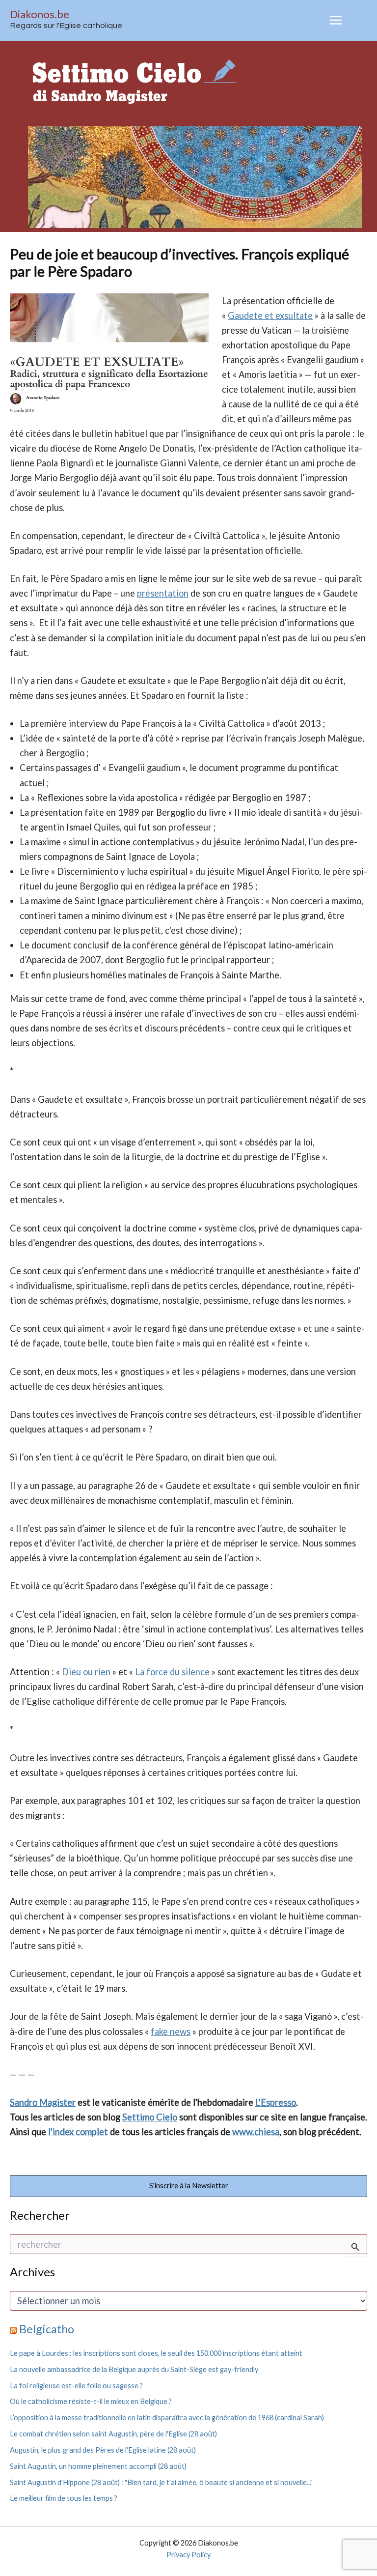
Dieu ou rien (86, 1672)
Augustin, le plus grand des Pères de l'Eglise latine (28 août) (103, 2450)
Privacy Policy (188, 2555)
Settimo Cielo (150, 2117)
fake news (171, 2032)
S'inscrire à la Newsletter (189, 2186)
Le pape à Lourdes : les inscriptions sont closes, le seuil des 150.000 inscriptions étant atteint (156, 2353)
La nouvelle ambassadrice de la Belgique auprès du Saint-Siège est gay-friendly (134, 2369)
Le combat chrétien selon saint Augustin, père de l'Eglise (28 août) (113, 2434)
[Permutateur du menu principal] (336, 20)
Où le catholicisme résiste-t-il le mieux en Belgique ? (91, 2401)
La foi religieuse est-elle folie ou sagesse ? (76, 2386)
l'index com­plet (78, 2132)
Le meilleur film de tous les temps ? (64, 2498)
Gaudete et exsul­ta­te (270, 315)
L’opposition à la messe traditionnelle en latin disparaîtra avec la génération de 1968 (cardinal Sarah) (167, 2418)
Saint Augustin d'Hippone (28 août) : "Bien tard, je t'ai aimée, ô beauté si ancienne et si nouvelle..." (161, 2482)
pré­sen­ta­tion (163, 593)
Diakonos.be (40, 14)
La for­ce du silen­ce (172, 1672)
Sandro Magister (43, 2102)
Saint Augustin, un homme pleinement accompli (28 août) (98, 2466)
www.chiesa (256, 2132)
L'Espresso (276, 2102)
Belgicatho (47, 2329)
